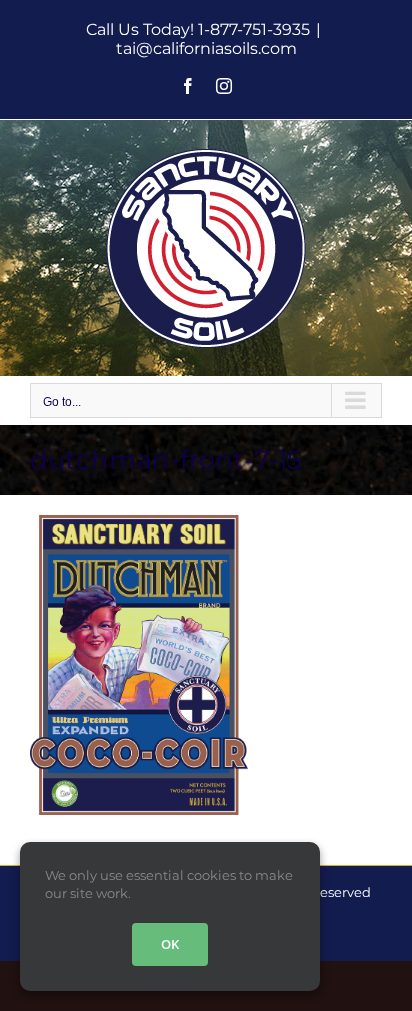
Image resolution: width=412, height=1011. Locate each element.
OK (170, 944)
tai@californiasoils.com (206, 48)
